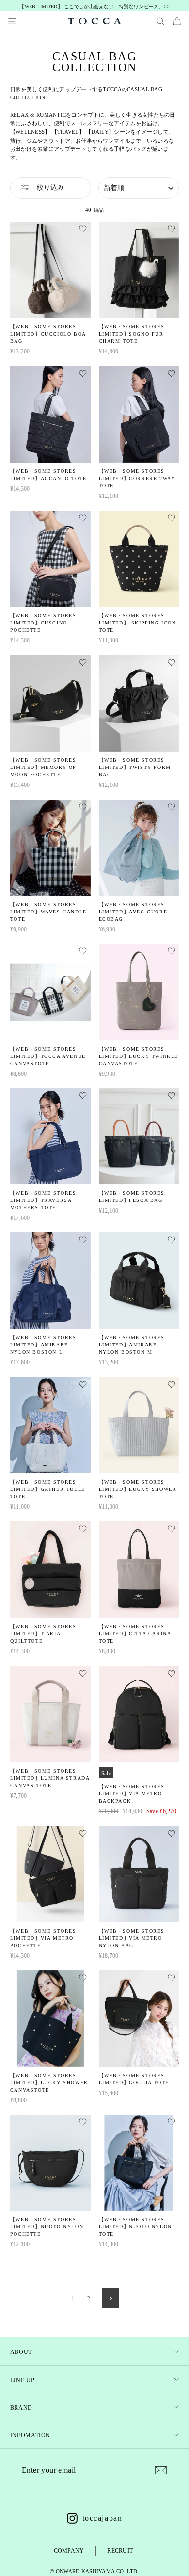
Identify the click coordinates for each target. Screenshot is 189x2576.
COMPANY (69, 2551)
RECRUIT (120, 2551)
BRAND (21, 2408)
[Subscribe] (161, 2470)
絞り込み (49, 187)
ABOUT (21, 2352)
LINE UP (22, 2380)
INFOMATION (30, 2435)
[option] (95, 7)
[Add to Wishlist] (83, 230)
